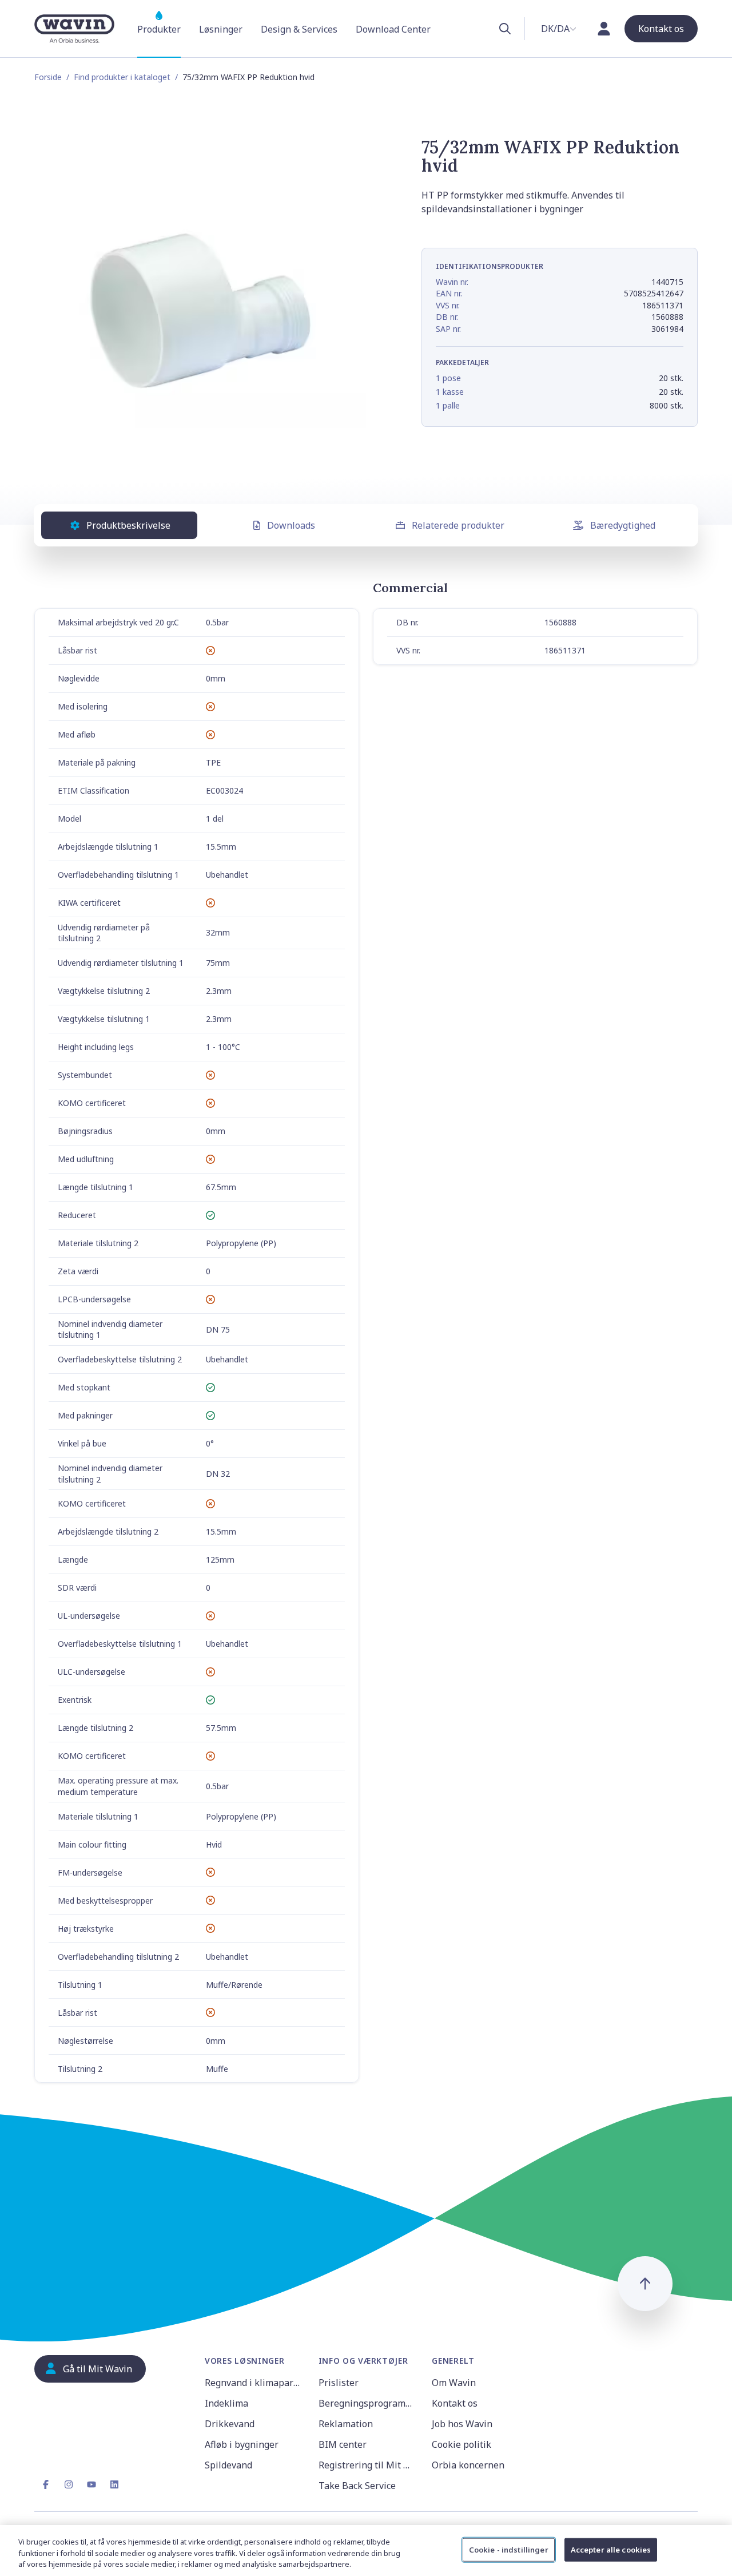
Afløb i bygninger (242, 2444)
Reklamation (346, 2424)
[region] (366, 2551)
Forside (48, 77)
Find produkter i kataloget (122, 77)
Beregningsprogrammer (369, 2403)
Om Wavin (454, 2383)
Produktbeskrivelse (128, 525)
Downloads (291, 525)
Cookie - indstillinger (509, 2549)
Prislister (339, 2383)
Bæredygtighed (623, 525)
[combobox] (559, 29)
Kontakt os (455, 2403)
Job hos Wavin (462, 2424)
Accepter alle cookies (611, 2549)
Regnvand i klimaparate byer (255, 2383)
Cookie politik (462, 2444)
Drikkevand (230, 2424)
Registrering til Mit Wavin (369, 2465)
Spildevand (228, 2465)
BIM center (343, 2444)
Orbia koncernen (468, 2465)
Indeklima (226, 2403)
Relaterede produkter (458, 525)
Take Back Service (357, 2486)
